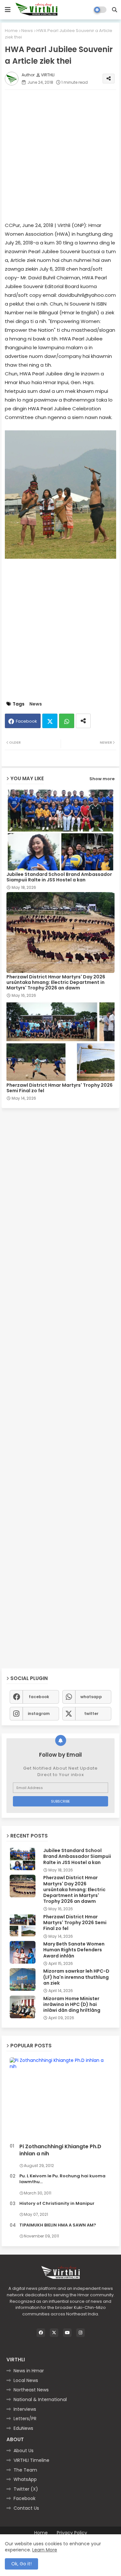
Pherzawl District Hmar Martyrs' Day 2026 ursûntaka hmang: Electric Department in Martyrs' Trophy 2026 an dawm (56, 982)
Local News (26, 2380)
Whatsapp (67, 721)
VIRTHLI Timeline (31, 2460)
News (27, 31)
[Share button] (83, 721)
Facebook (26, 721)
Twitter (50, 721)
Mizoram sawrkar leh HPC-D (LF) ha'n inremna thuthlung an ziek (76, 1977)
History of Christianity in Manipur (57, 2204)
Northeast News (31, 2390)
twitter (91, 1714)
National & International (40, 2399)
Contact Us (26, 2508)
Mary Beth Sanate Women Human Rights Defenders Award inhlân (74, 1950)
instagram (39, 1714)
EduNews (23, 2428)
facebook (39, 1697)
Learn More (45, 2550)
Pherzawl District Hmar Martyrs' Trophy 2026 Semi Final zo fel (60, 1088)
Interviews (25, 2409)
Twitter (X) (26, 2489)
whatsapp (91, 1697)
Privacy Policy (72, 2533)
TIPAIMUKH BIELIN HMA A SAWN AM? (58, 2225)
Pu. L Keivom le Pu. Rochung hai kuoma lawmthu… (62, 2179)
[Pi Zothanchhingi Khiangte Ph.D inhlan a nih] (60, 2099)
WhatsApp (25, 2479)
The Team (25, 2470)
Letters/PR (25, 2419)
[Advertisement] (60, 155)
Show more (102, 779)
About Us (24, 2451)
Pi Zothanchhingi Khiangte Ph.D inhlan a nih (60, 2150)
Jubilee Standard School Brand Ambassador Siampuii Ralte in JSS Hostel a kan (59, 877)
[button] (115, 10)
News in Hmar (29, 2371)
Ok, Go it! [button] (21, 2564)
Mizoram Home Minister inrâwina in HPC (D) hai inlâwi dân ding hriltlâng (72, 2005)
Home (11, 31)
